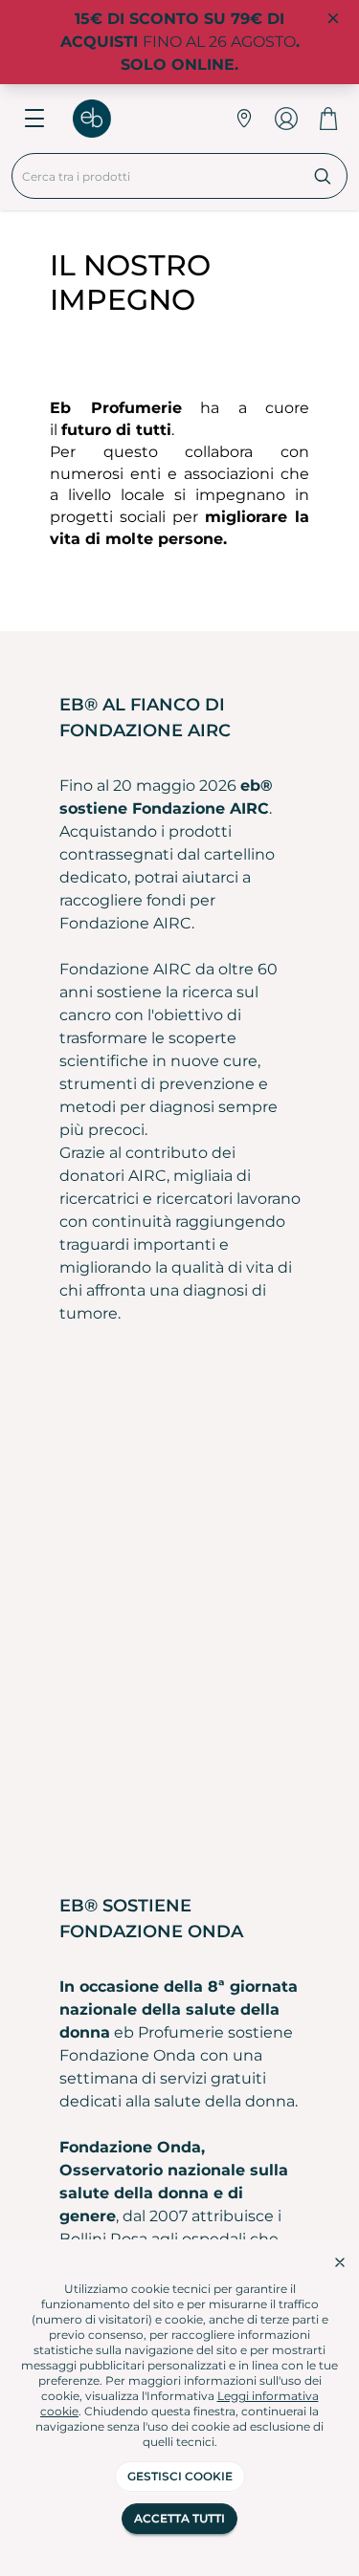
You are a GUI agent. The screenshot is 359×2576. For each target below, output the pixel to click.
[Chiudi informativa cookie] (340, 2262)
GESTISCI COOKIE (180, 2476)
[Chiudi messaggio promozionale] (333, 19)
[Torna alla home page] (101, 119)
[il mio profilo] (286, 119)
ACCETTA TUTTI (179, 2518)
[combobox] (156, 176)
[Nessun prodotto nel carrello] (328, 119)
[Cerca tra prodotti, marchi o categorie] (323, 176)
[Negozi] (244, 119)
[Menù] (34, 119)
